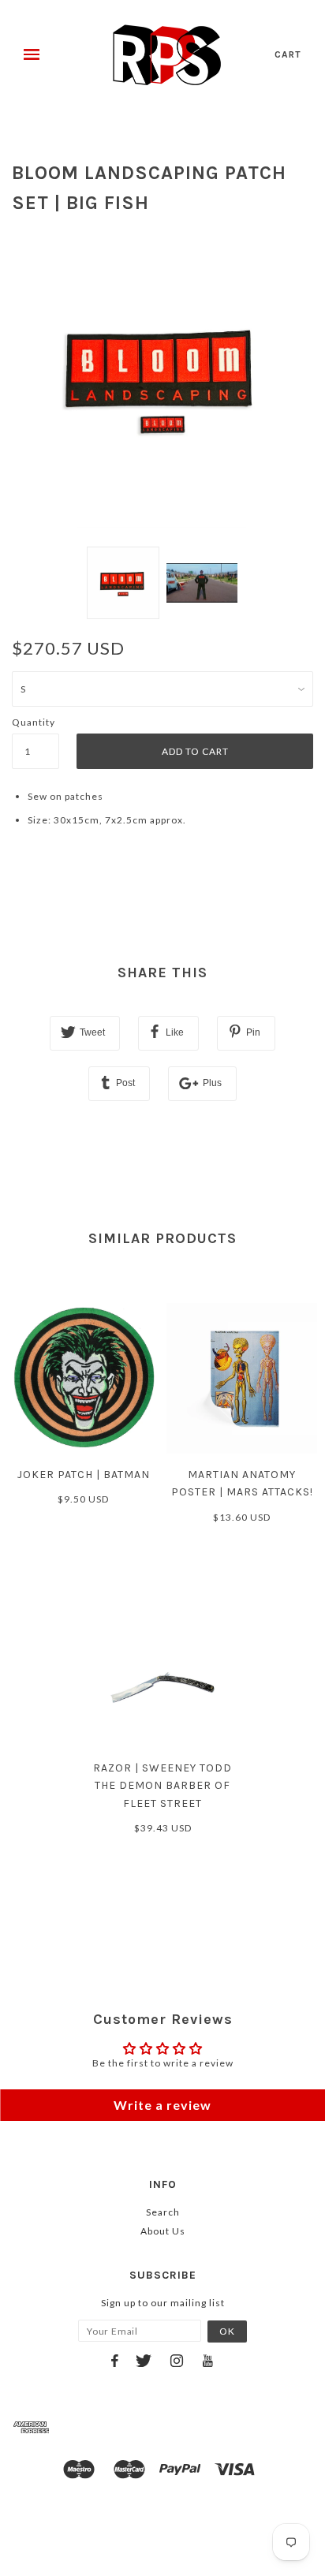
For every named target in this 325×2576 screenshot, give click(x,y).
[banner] (167, 55)
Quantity (34, 722)
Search (163, 2212)
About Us (163, 2231)
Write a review (162, 2105)
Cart (288, 54)
